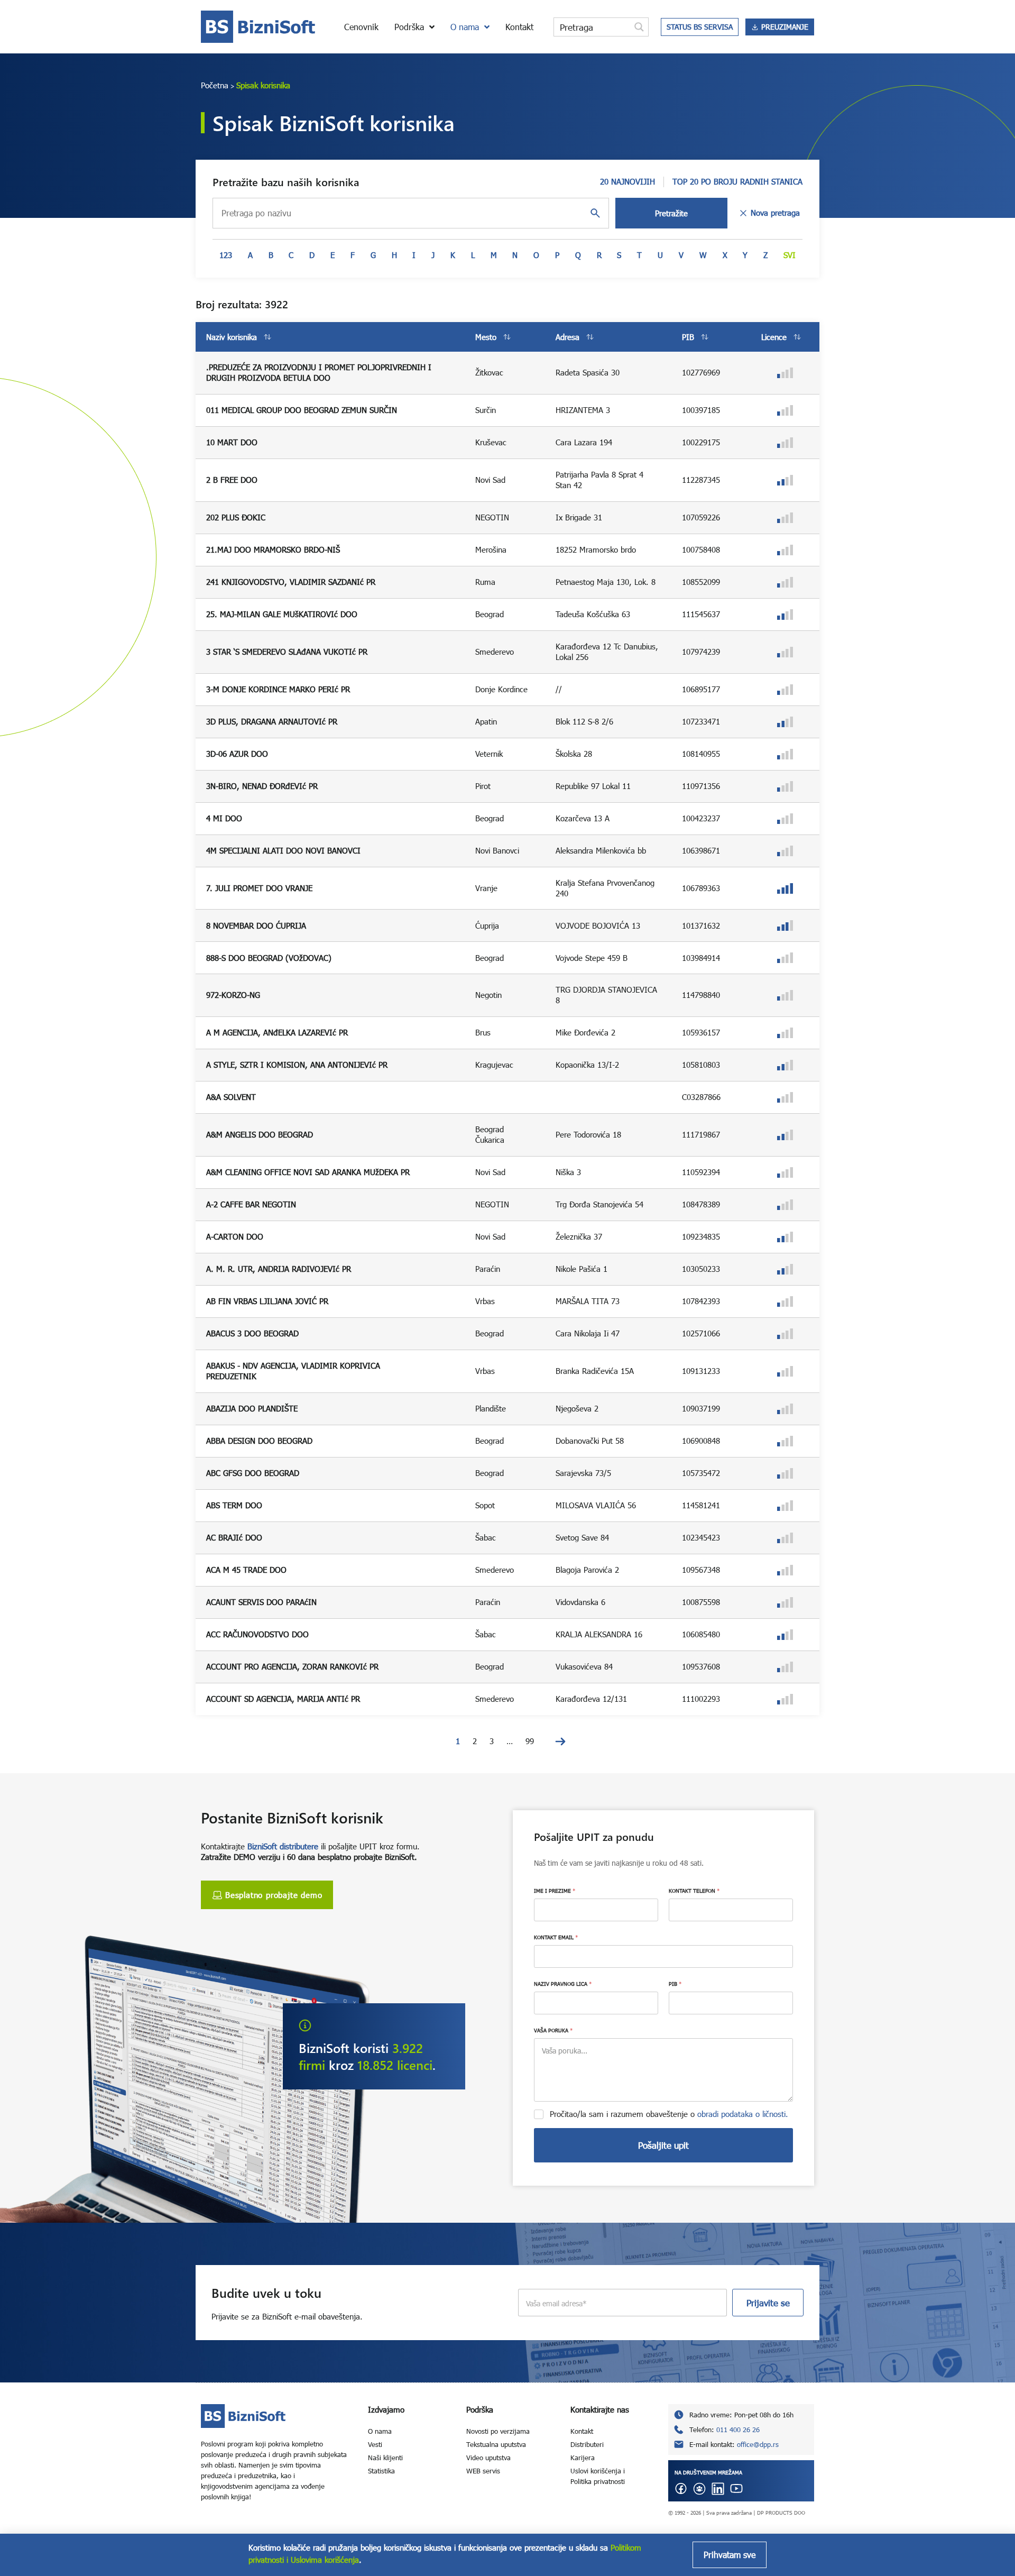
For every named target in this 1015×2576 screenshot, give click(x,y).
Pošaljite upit (663, 2145)
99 (530, 1741)
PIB (675, 1984)
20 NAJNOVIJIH (628, 181)
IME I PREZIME (555, 1891)
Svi (790, 255)
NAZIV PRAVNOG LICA (563, 1984)
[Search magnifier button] (639, 27)
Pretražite (671, 213)
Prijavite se (768, 2303)
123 (226, 255)
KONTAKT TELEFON (694, 1891)
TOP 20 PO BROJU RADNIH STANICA (737, 181)
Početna (215, 85)
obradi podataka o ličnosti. (743, 2114)
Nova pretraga (775, 213)
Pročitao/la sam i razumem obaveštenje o (669, 2114)
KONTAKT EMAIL (556, 1937)
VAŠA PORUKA (553, 2030)
